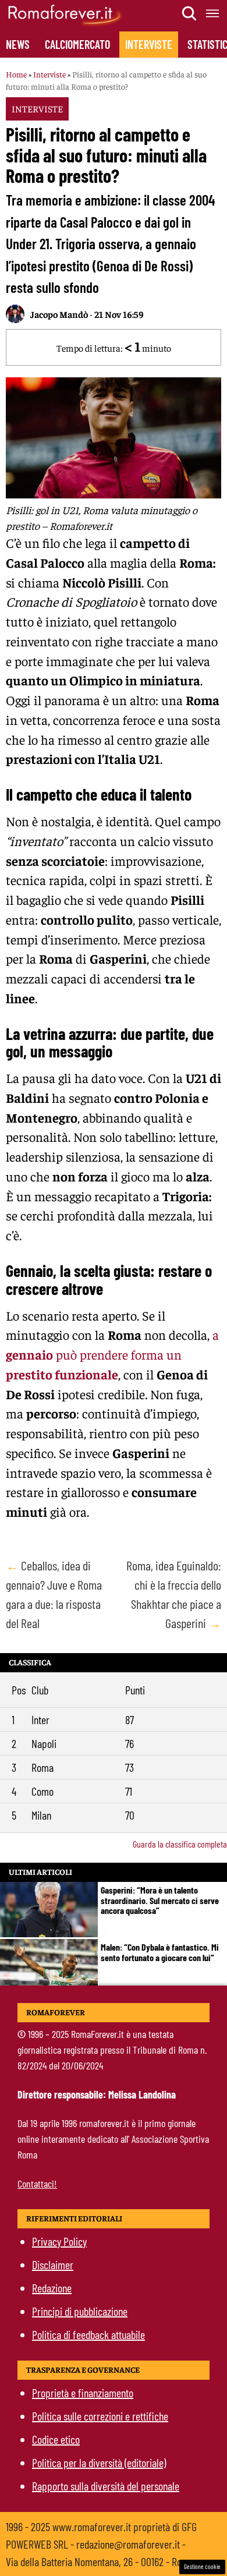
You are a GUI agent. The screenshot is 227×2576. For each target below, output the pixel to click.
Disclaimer (53, 2264)
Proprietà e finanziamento (83, 2393)
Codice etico (56, 2439)
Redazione (52, 2288)
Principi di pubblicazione (80, 2311)
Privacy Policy (59, 2241)
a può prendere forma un (112, 1354)
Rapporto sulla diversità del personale (106, 2486)
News (18, 44)
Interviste (149, 44)
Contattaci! (37, 2184)
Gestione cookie (202, 2566)
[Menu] (213, 13)
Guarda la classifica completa (180, 1844)
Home (16, 74)
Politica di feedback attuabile (88, 2334)
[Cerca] (190, 13)
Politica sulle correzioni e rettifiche (100, 2416)
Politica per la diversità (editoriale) (99, 2462)
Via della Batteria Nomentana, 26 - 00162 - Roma (100, 2561)
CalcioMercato (77, 44)
